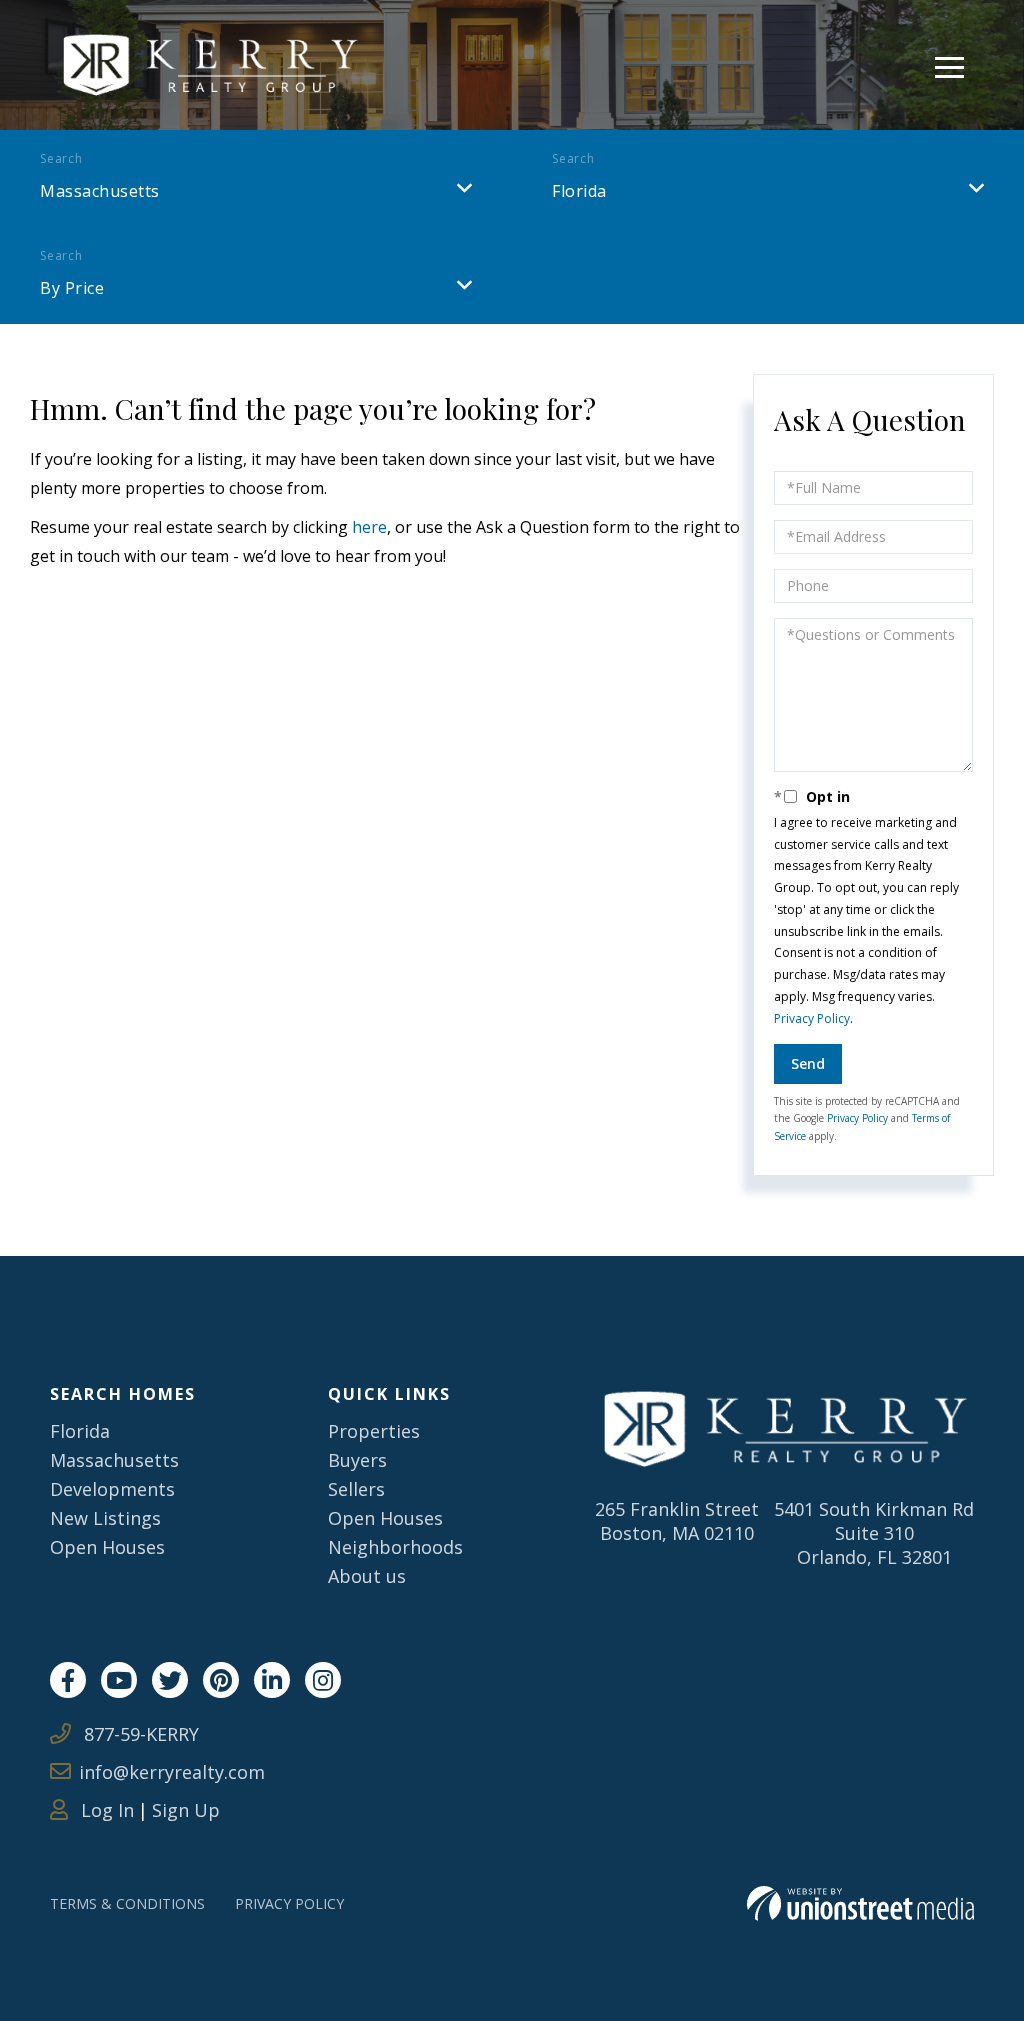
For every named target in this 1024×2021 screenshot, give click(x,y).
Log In (105, 1810)
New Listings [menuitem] (105, 1518)
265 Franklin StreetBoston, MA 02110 (677, 1521)
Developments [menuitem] (112, 1489)
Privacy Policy (812, 1018)
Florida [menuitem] (80, 1431)
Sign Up (186, 1810)
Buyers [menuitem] (357, 1460)
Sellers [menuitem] (356, 1489)
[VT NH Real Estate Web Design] (860, 1903)
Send (808, 1063)
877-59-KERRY (139, 1734)
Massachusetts (100, 191)
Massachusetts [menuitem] (114, 1460)
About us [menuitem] (367, 1576)
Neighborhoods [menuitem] (395, 1547)
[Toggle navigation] (949, 64)
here (369, 527)
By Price (72, 288)
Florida (579, 191)
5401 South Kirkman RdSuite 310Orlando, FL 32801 (874, 1533)
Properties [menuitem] (374, 1431)
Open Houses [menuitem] (107, 1547)
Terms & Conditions (127, 1903)
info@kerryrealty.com (172, 1772)
